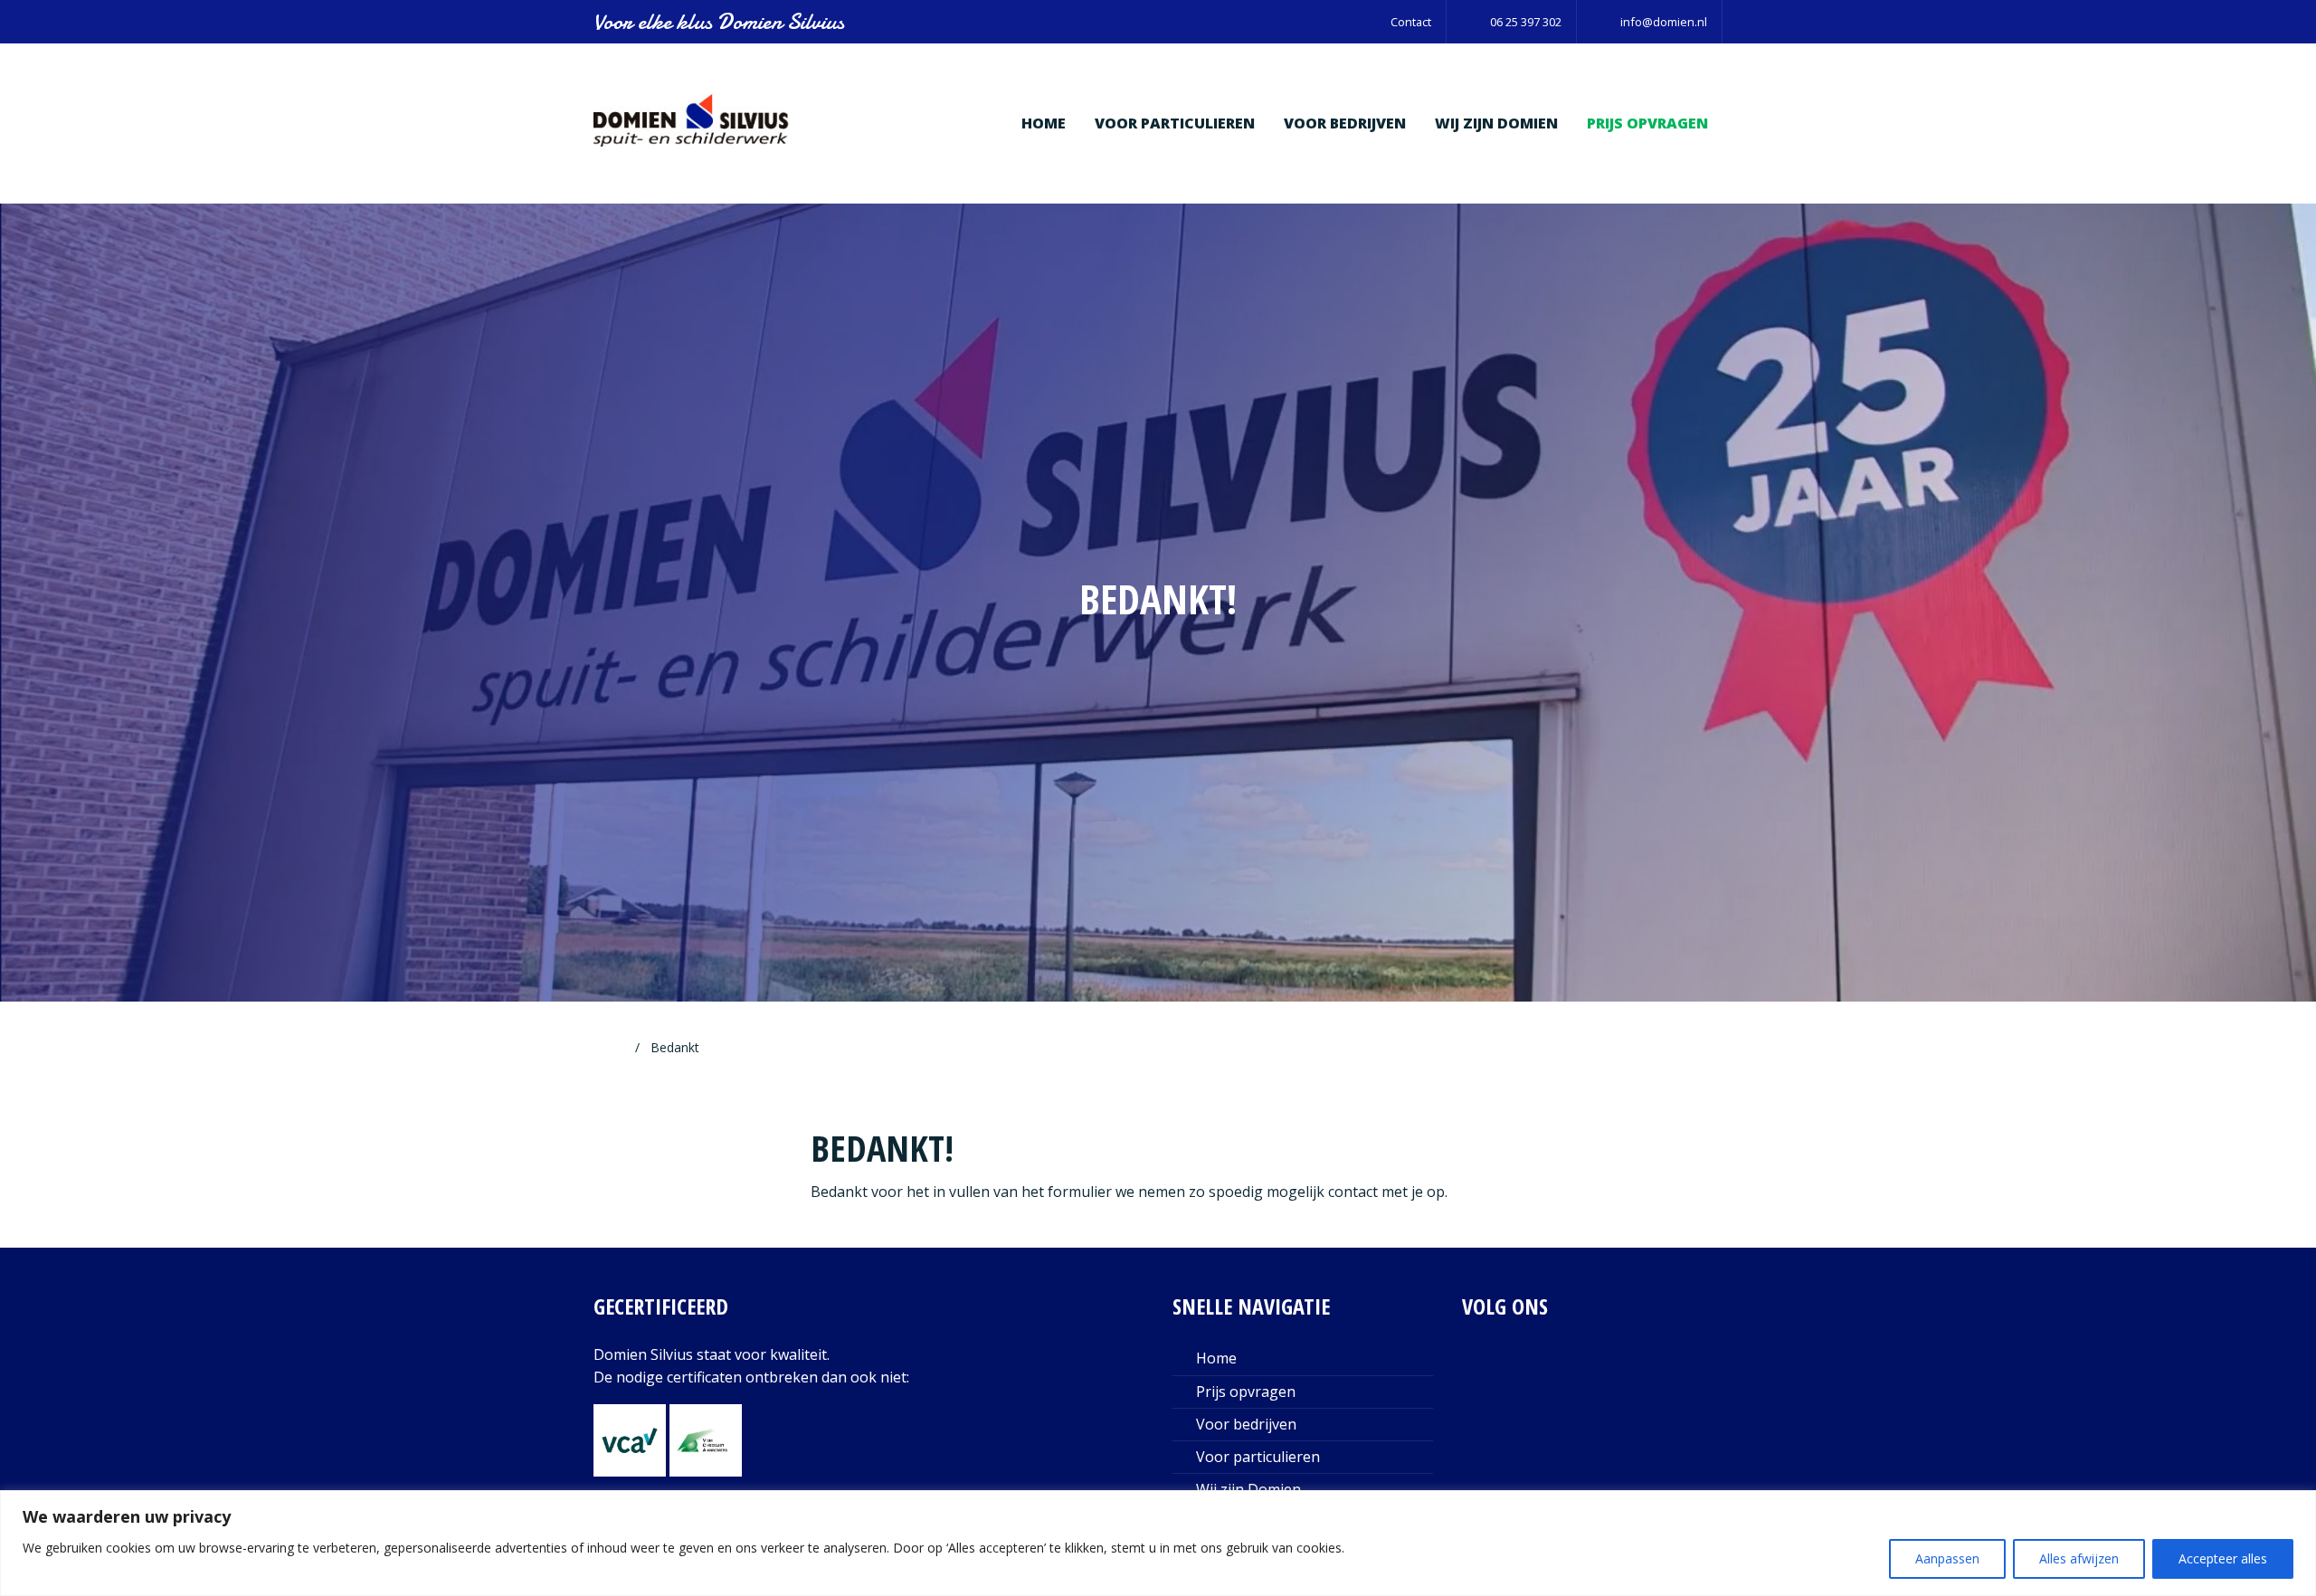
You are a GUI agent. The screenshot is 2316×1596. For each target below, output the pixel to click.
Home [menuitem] (1044, 123)
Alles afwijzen (2079, 1558)
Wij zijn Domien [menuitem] (1496, 123)
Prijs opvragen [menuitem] (1647, 123)
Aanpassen (1947, 1558)
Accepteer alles (2223, 1558)
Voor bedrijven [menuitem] (1345, 123)
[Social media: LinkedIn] (1486, 1373)
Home (1216, 1358)
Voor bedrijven (1246, 1424)
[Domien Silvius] (692, 122)
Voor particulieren (1258, 1457)
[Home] (616, 1047)
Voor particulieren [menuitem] (1175, 123)
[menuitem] (1511, 22)
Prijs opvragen (1246, 1392)
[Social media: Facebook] (1541, 1373)
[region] (1158, 1543)
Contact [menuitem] (1411, 22)
